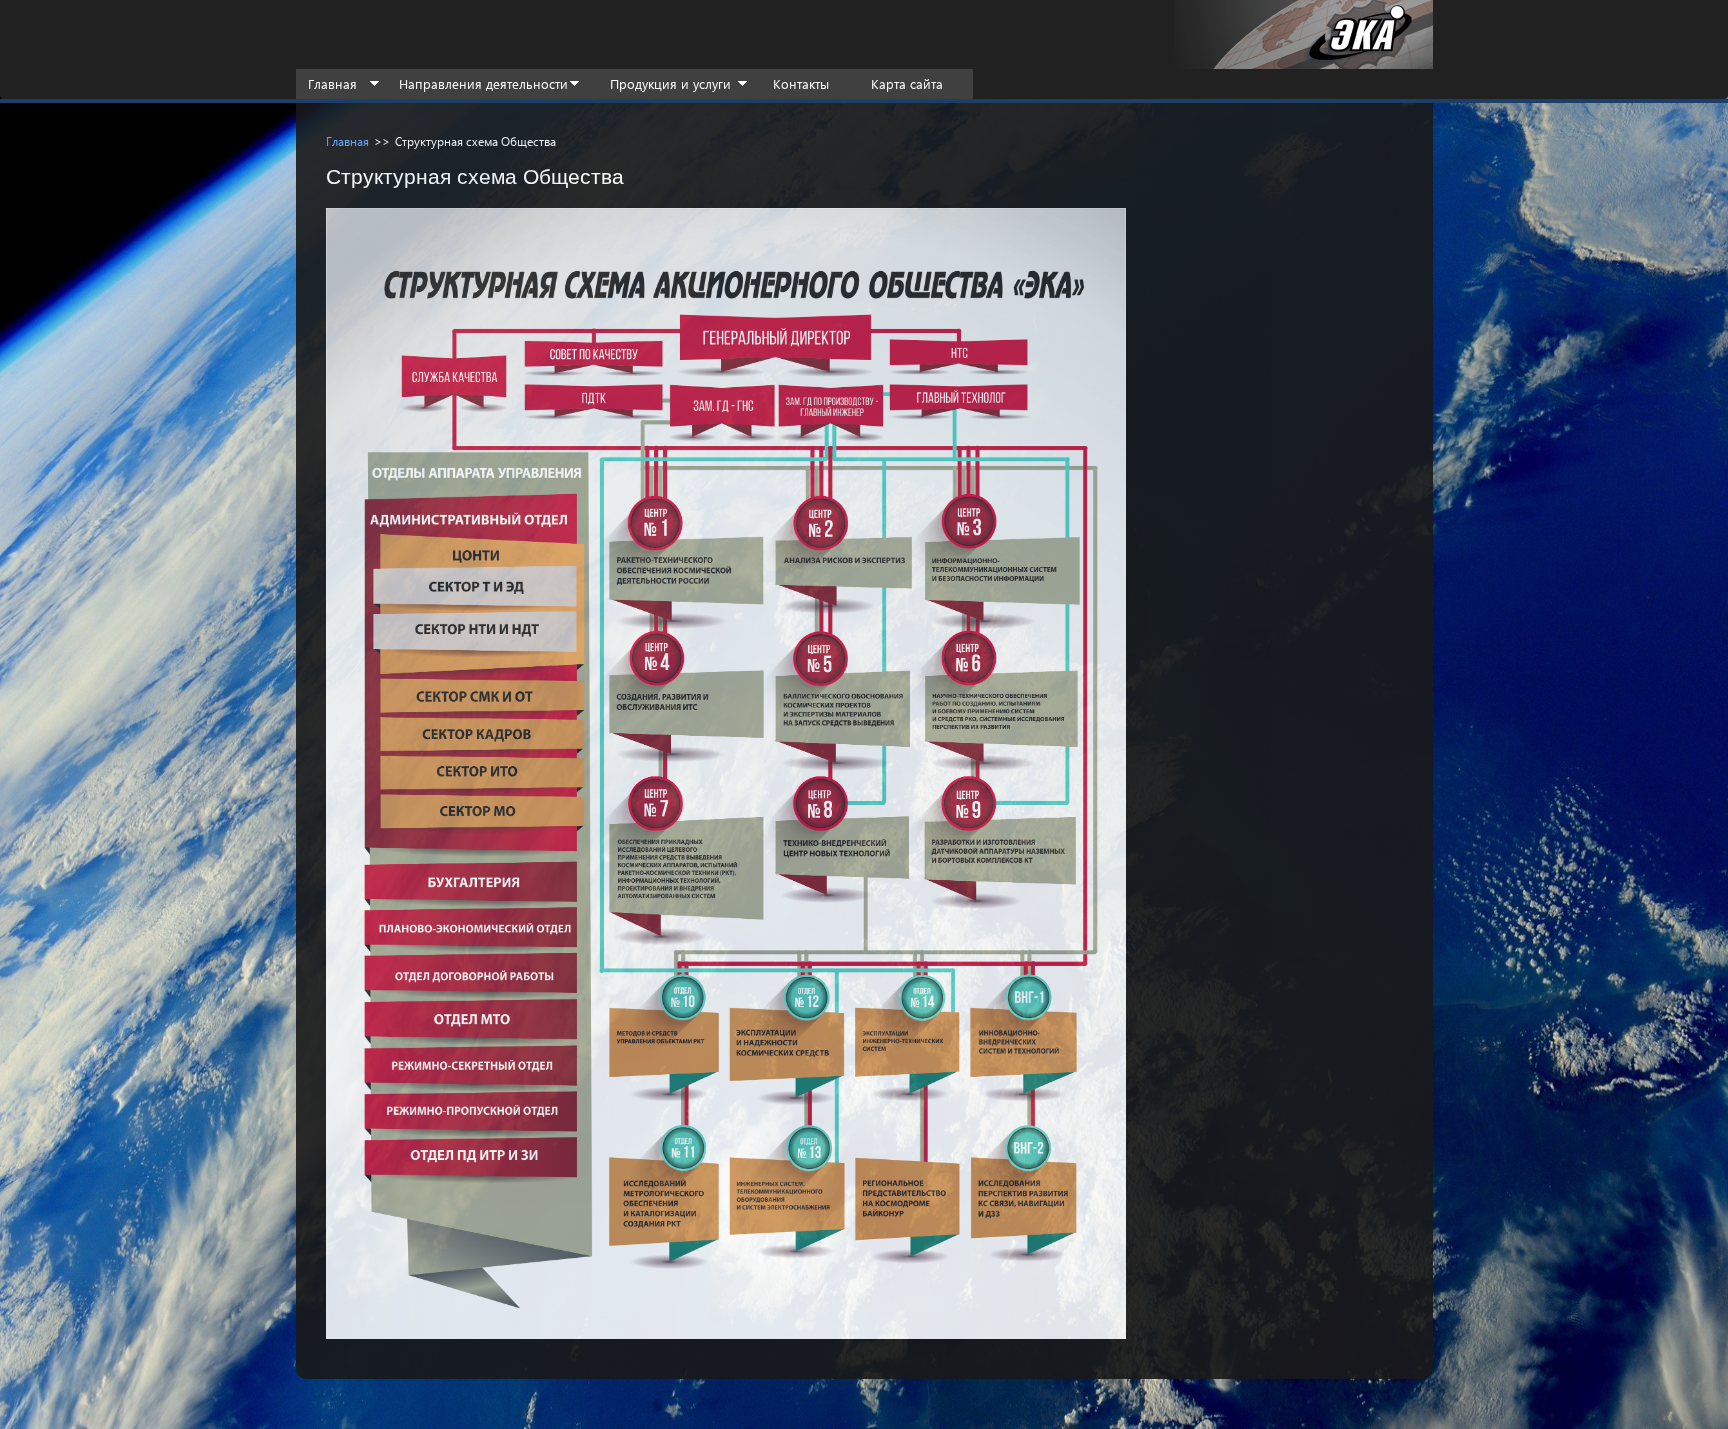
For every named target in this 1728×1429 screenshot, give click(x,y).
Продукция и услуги (670, 83)
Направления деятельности (483, 83)
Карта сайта (907, 83)
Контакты (801, 83)
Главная (332, 83)
